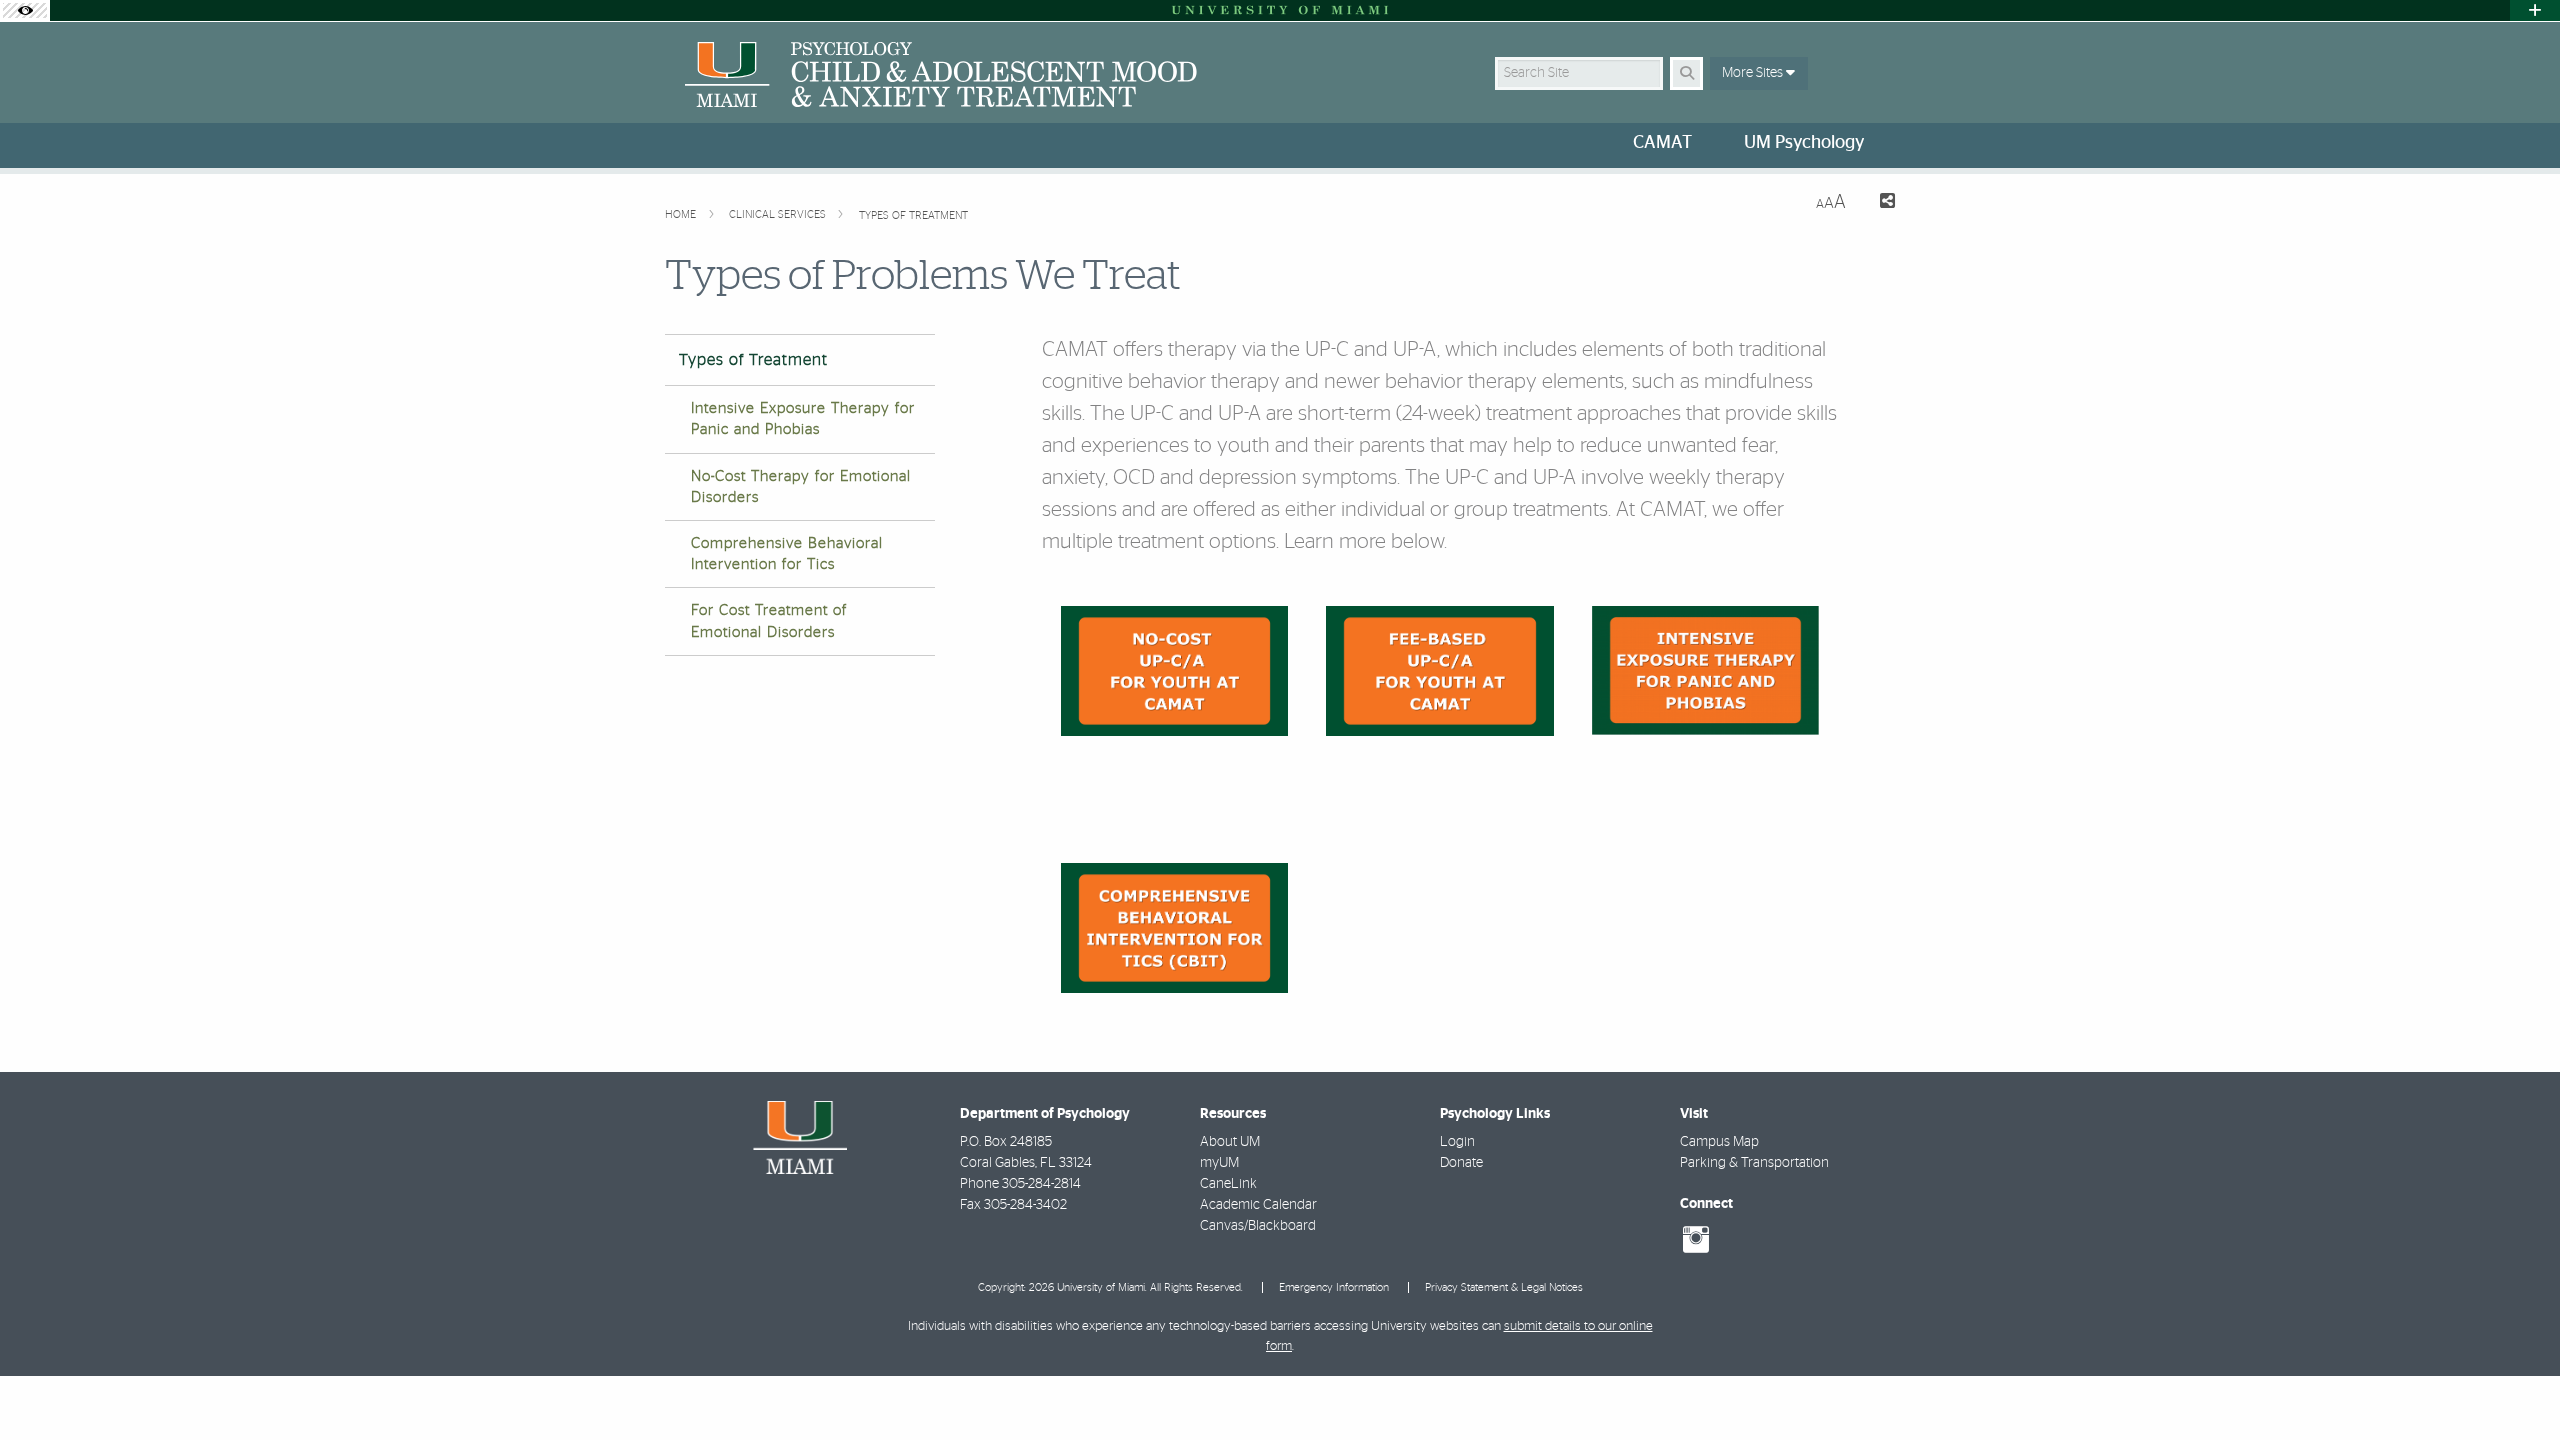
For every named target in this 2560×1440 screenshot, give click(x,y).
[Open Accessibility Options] (25, 10)
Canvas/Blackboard (1258, 1226)
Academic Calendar (1258, 1205)
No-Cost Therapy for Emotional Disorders (801, 487)
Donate (1461, 1163)
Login (1457, 1142)
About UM (1230, 1142)
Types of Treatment (913, 215)
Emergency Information (1334, 1287)
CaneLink (1228, 1184)
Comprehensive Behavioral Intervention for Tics (787, 554)
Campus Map (1719, 1142)
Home (682, 214)
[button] (2516, 1384)
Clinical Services (779, 214)
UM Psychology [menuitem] (1804, 143)
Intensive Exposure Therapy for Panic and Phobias (803, 419)
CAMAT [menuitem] (1662, 143)
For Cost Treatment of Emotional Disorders (769, 621)
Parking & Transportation (1754, 1163)
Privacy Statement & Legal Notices (1504, 1287)
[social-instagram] (1696, 1240)
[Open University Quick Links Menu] (2535, 10)
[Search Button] (1686, 73)
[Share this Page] (1878, 203)
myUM (1219, 1163)
